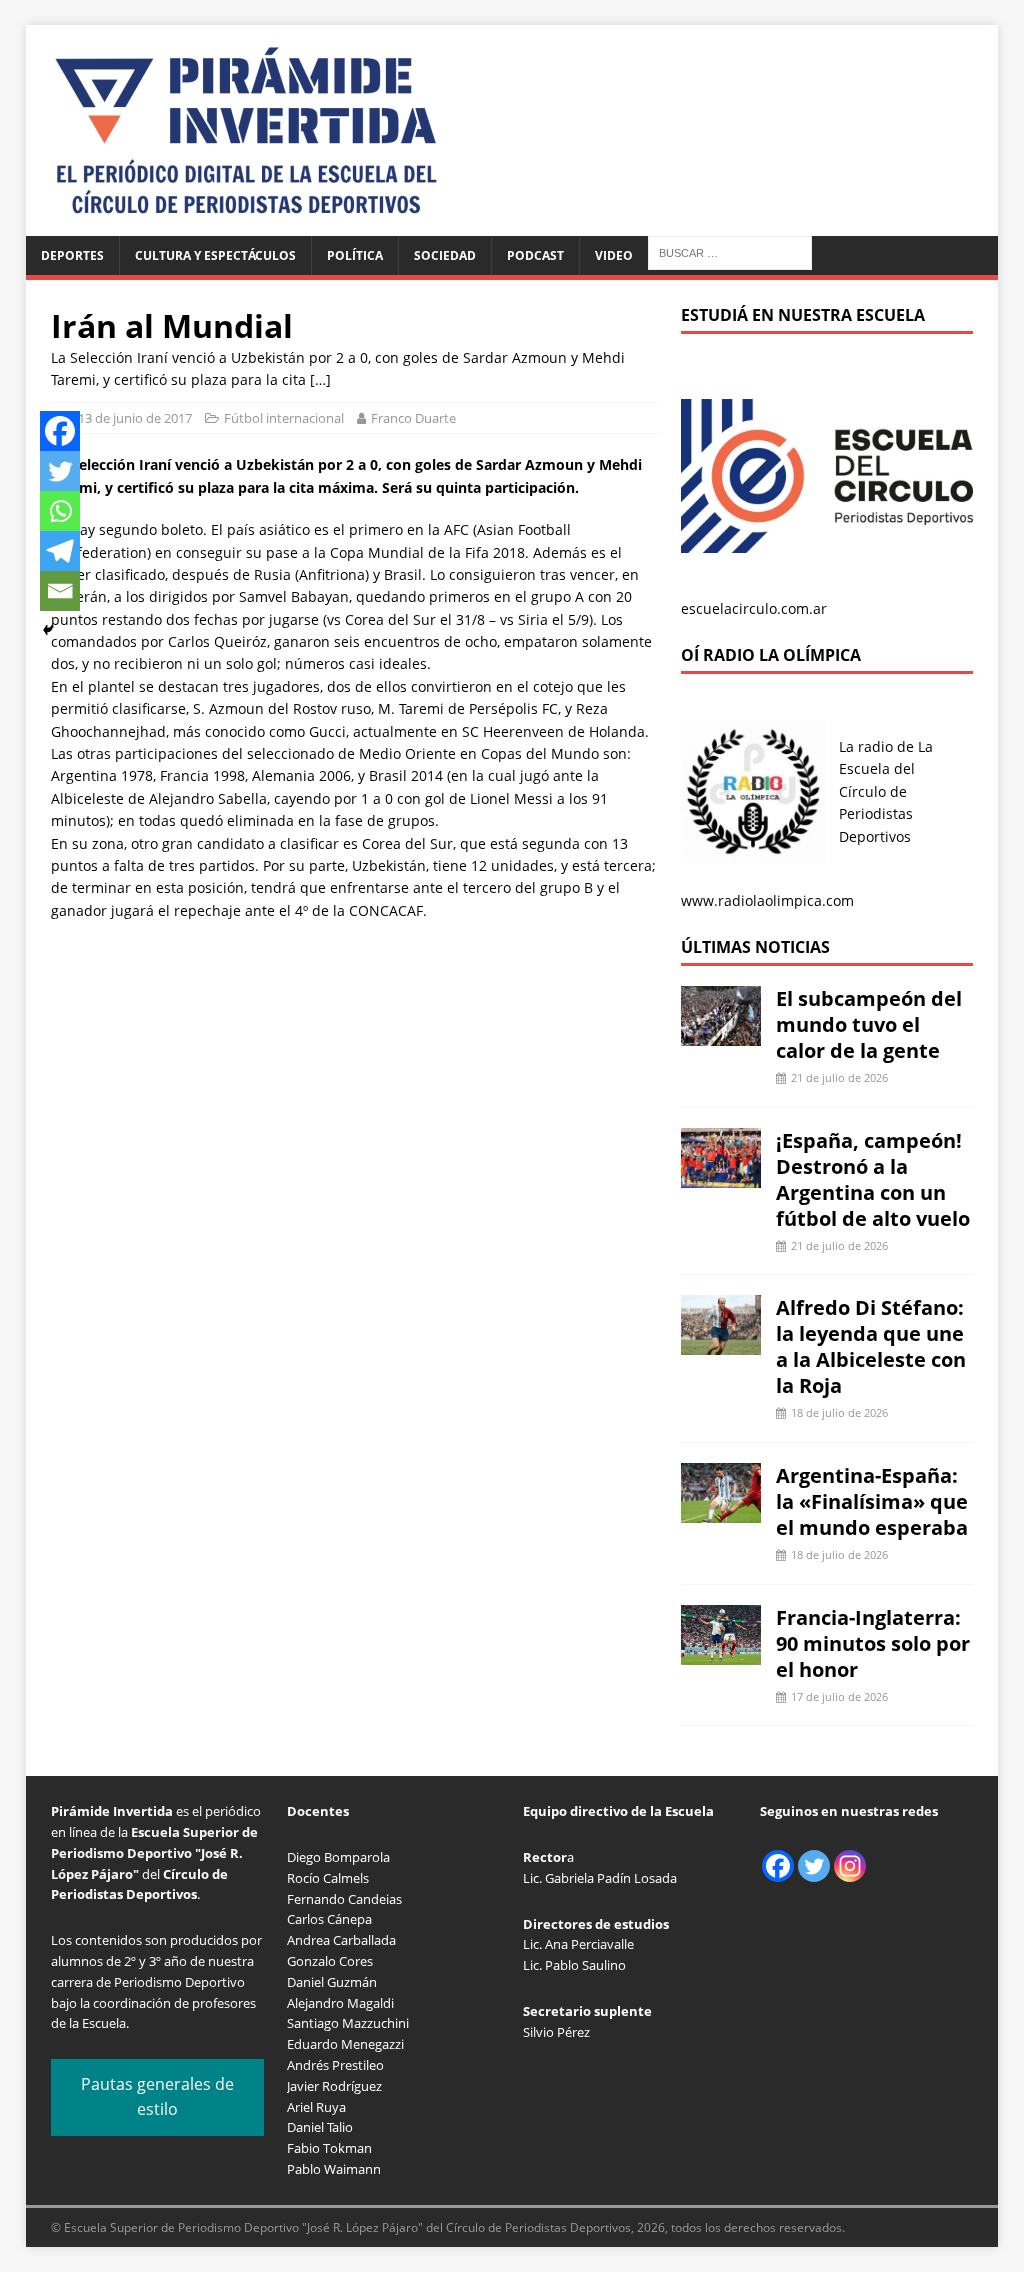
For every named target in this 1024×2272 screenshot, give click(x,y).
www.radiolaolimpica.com (767, 900)
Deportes (72, 255)
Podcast (535, 255)
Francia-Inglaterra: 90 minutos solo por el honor (873, 1643)
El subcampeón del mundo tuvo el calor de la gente (869, 1024)
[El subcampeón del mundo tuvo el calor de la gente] (721, 1034)
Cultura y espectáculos (215, 255)
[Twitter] (60, 471)
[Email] (60, 591)
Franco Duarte (413, 418)
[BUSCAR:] (730, 251)
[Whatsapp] (60, 511)
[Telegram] (60, 551)
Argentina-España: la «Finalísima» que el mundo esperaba (872, 1501)
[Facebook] (60, 431)
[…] (320, 379)
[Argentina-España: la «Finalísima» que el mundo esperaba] (721, 1511)
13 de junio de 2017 (135, 418)
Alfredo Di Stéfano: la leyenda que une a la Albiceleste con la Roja (871, 1346)
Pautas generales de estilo (157, 2097)
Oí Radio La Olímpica (771, 655)
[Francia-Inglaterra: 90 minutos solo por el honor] (721, 1652)
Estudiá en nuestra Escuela (803, 315)
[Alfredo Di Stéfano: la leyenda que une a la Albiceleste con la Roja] (721, 1343)
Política (355, 255)
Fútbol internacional (284, 418)
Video (614, 255)
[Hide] (48, 630)
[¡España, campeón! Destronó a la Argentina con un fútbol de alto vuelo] (721, 1175)
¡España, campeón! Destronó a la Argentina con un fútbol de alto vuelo (873, 1179)
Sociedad (445, 255)
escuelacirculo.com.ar (754, 608)
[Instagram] (850, 1866)
